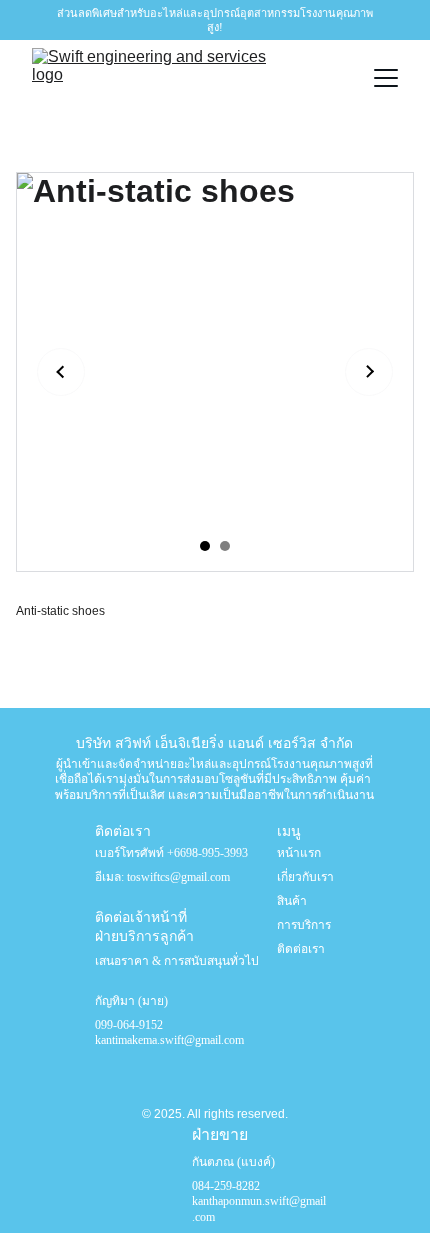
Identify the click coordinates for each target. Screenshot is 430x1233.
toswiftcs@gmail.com (178, 877)
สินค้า (292, 901)
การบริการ (304, 925)
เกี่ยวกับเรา (305, 877)
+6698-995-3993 (207, 853)
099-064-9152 (130, 1025)
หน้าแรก (299, 853)
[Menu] (386, 78)
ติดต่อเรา (301, 949)
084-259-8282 (227, 1186)
